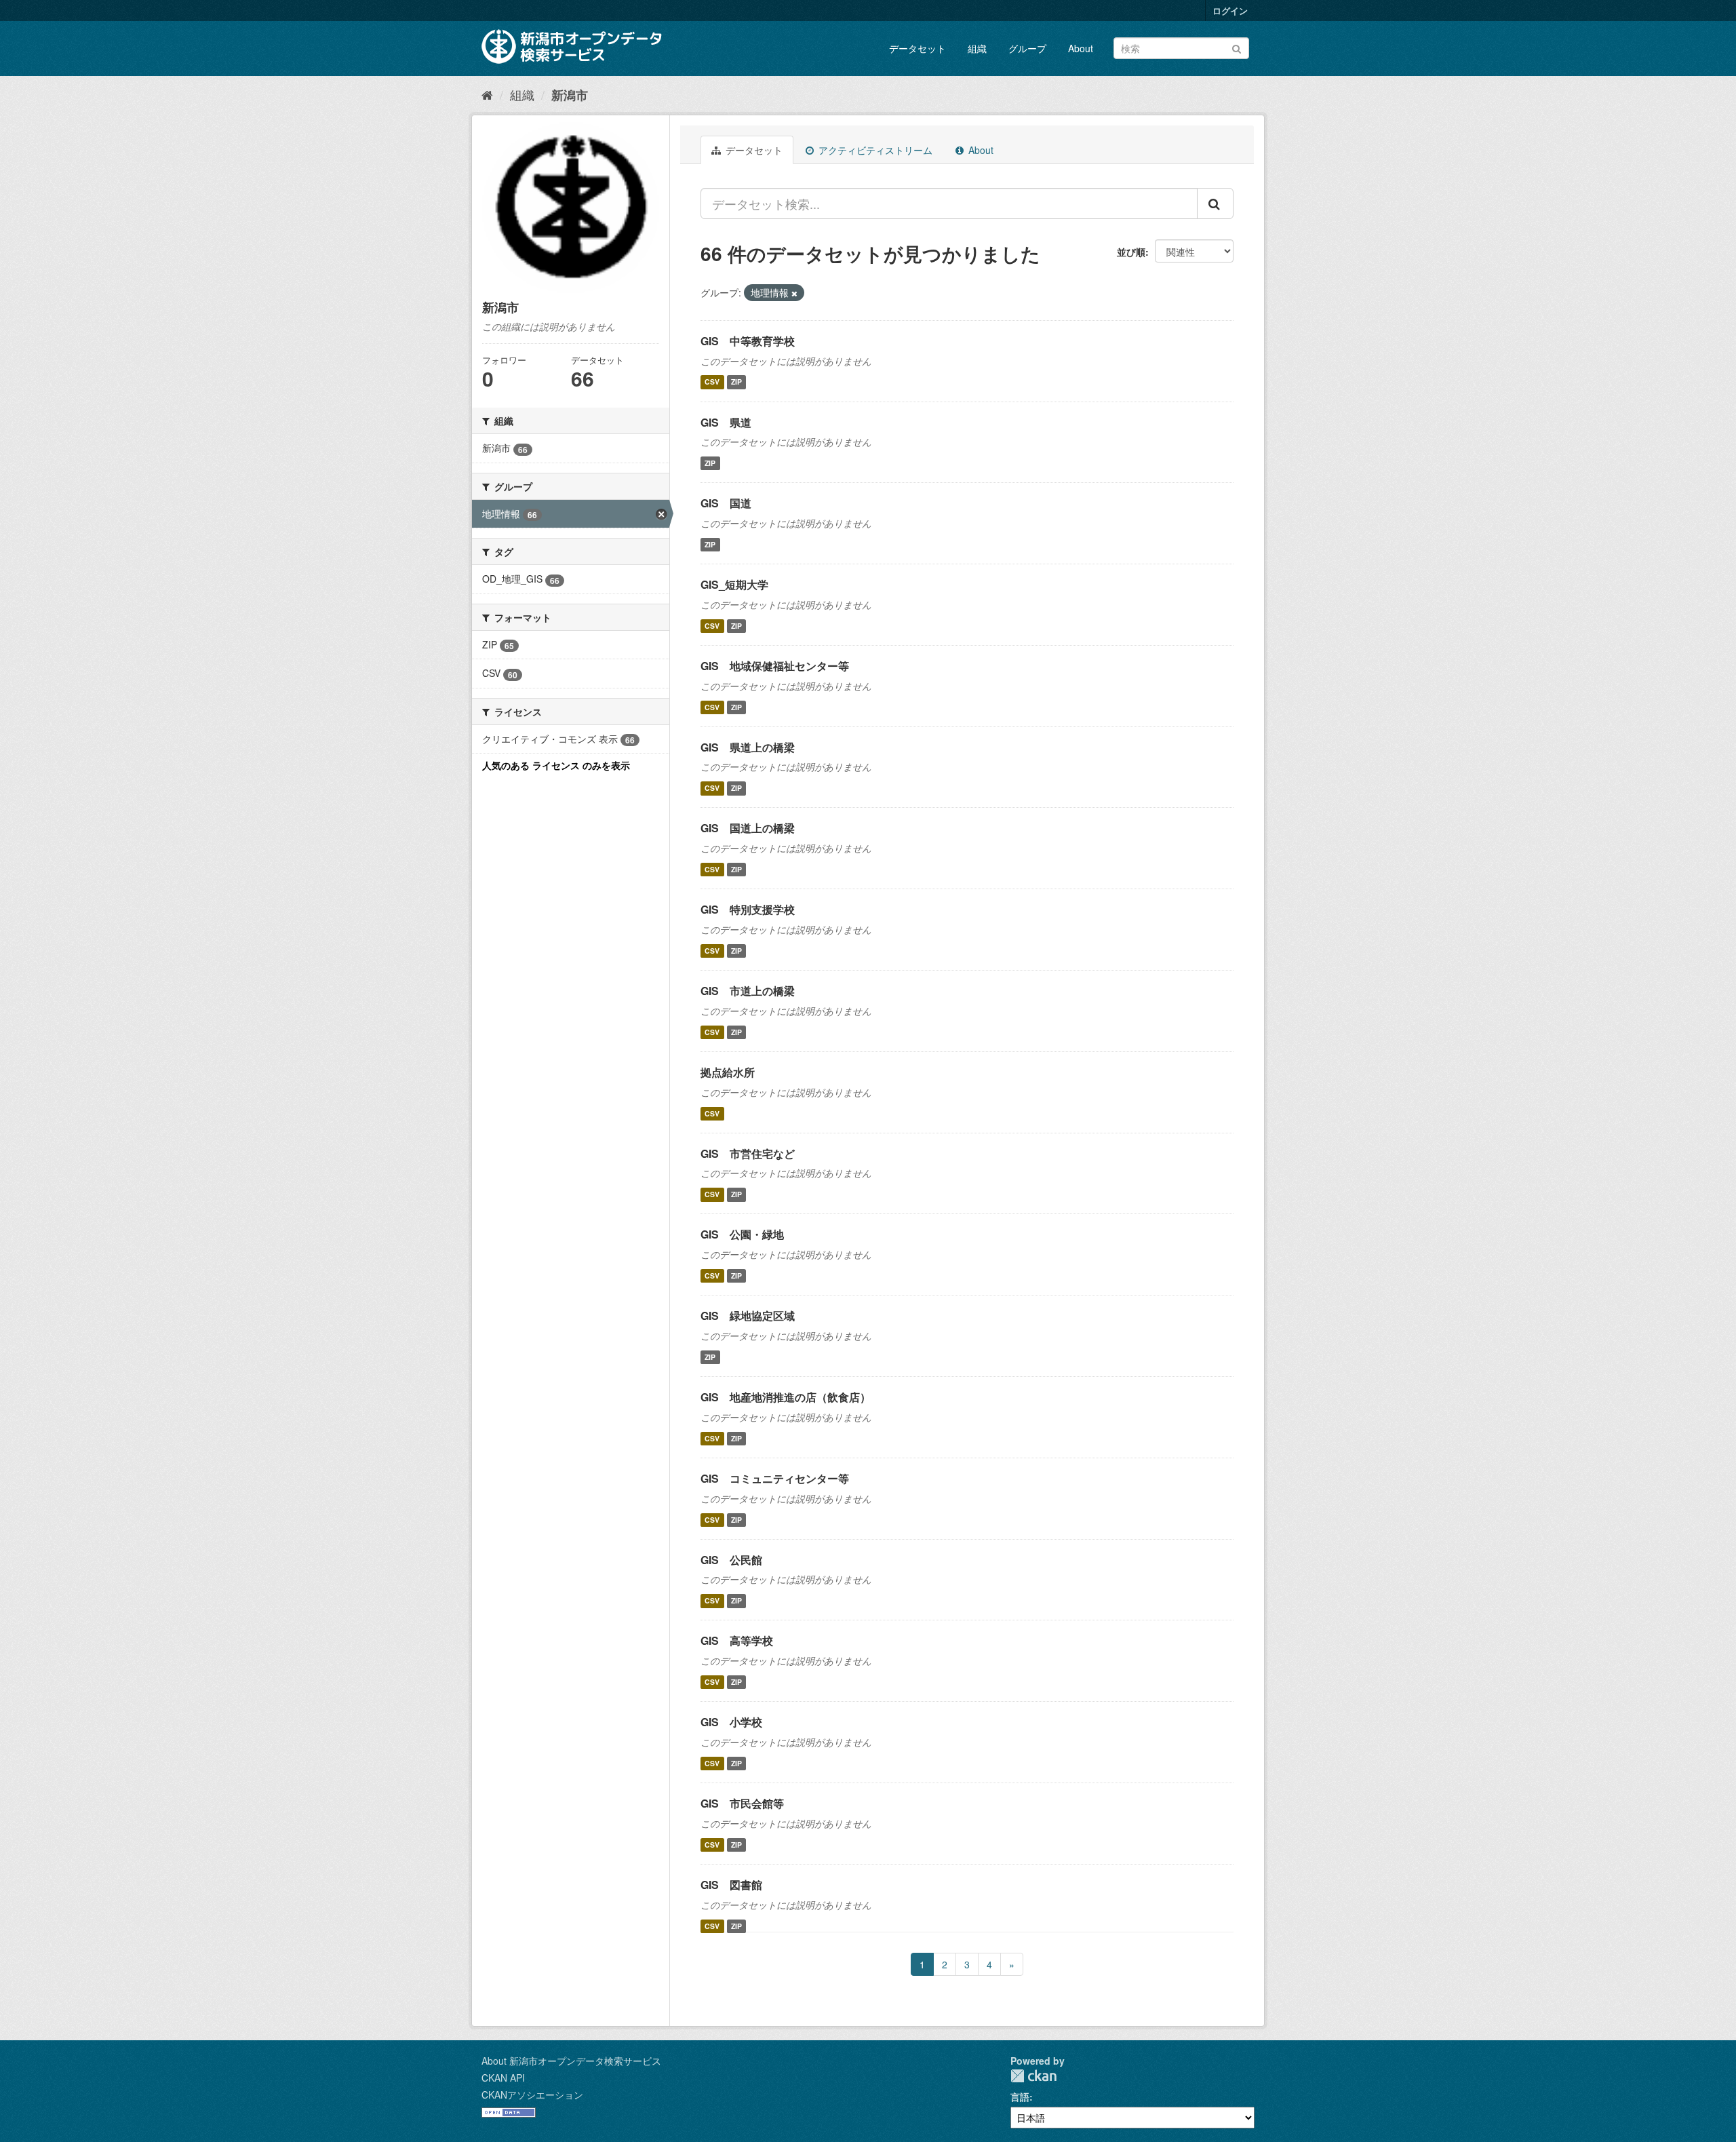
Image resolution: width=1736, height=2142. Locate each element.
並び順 (1131, 252)
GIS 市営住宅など (748, 1153)
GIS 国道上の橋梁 (748, 828)
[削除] (794, 293)
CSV (712, 382)
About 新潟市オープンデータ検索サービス (571, 2061)
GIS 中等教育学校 (748, 341)
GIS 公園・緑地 (742, 1234)
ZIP (736, 382)
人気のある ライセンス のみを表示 (556, 765)
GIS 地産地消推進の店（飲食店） (786, 1397)
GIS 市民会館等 (742, 1803)
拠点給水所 (728, 1072)
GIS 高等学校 (737, 1640)
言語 (1020, 2097)
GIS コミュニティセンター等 (775, 1478)
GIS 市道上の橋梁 (748, 991)
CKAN (1033, 2076)
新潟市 (570, 95)
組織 (977, 48)
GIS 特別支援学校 (748, 909)
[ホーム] (487, 94)
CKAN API (503, 2078)
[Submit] (1237, 47)
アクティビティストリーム (874, 150)
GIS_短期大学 (734, 584)
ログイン (1230, 11)
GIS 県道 (726, 422)
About (1081, 48)
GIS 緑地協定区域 (748, 1316)
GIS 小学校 (731, 1722)
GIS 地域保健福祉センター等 (775, 666)
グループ (1027, 48)
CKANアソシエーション (532, 2095)
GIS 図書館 (731, 1885)
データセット (918, 48)
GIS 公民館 (731, 1560)
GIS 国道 (726, 503)
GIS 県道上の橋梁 (748, 747)
